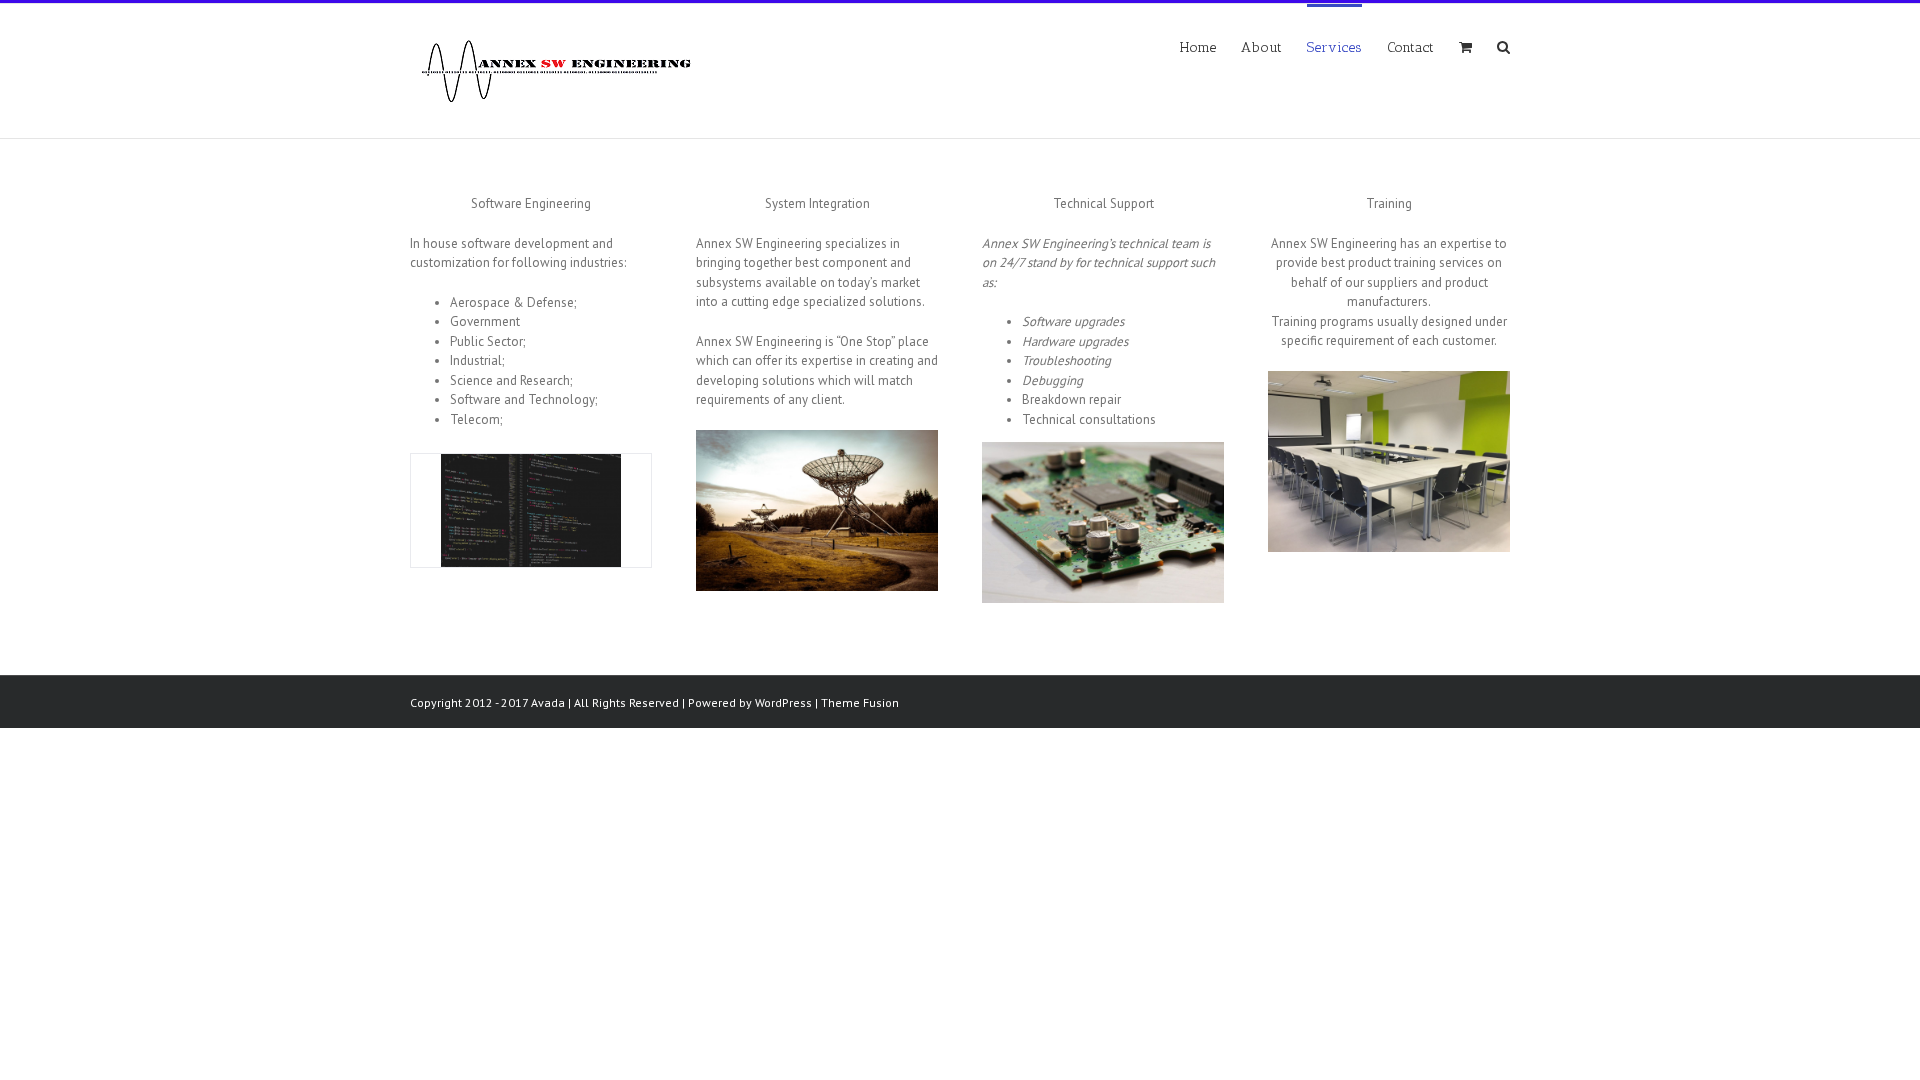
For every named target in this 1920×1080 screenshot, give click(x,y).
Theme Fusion (860, 702)
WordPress (783, 702)
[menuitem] (1210, 46)
